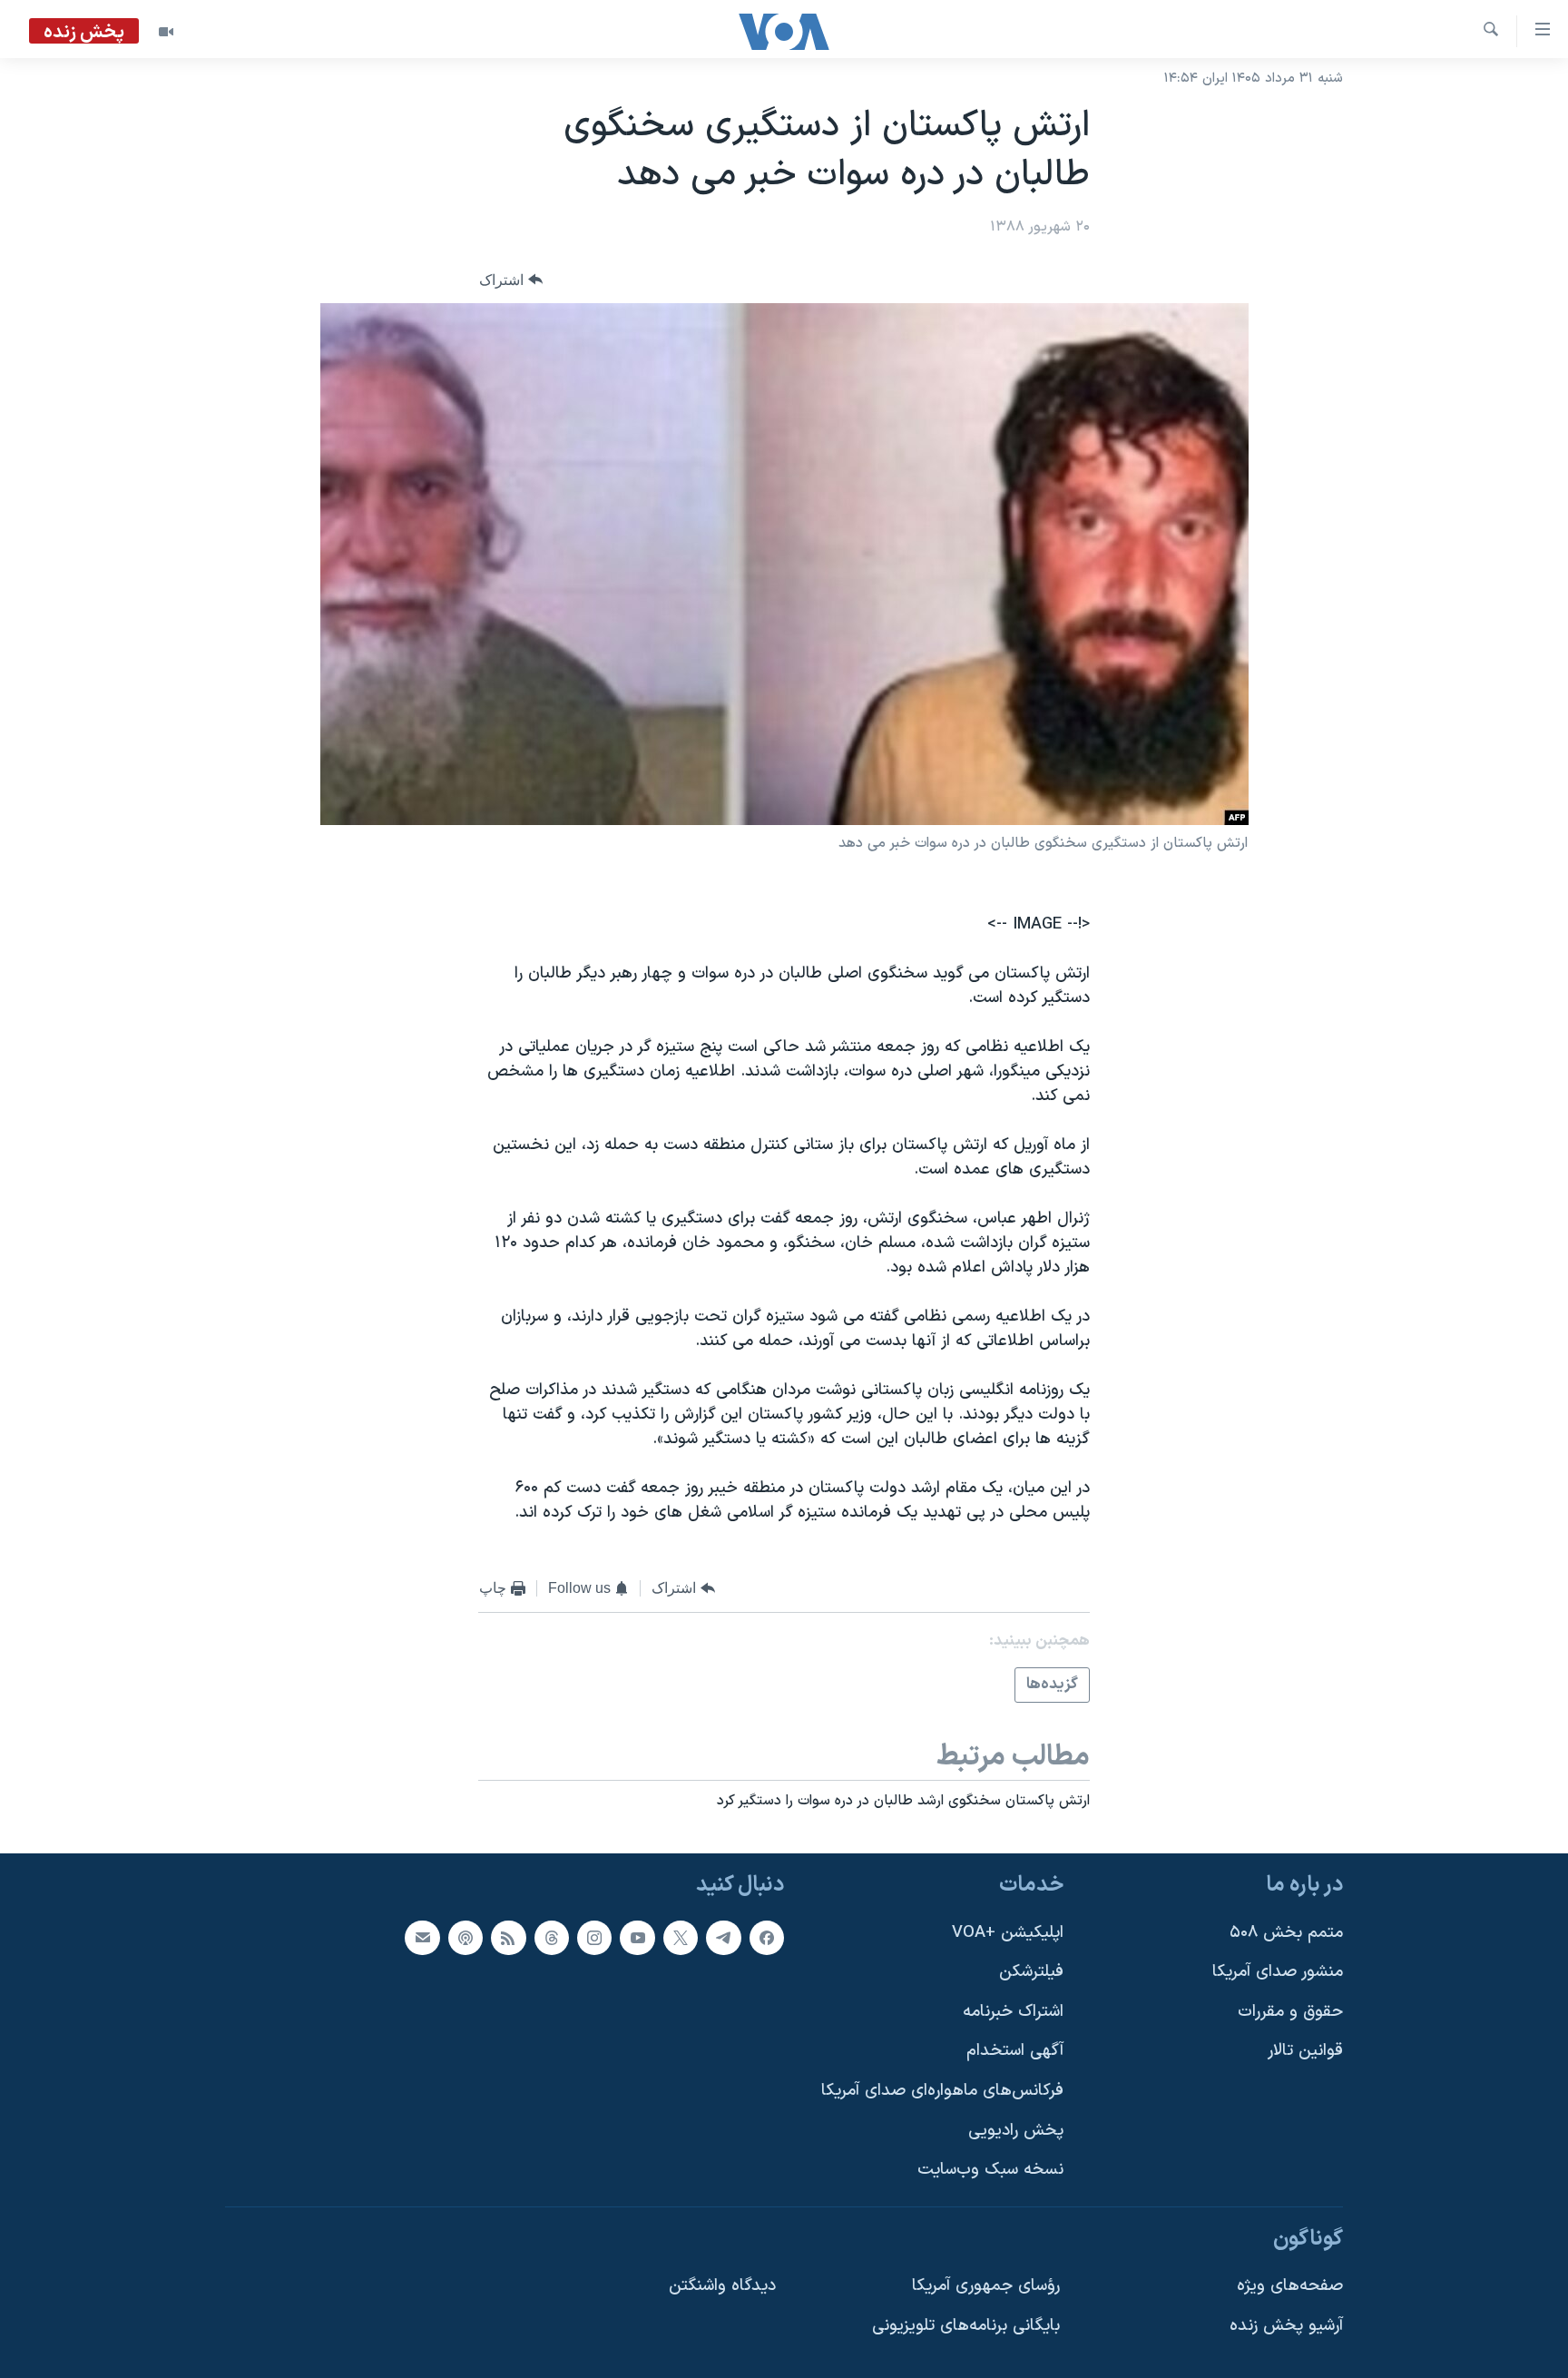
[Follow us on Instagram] (594, 1937)
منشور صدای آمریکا (1278, 1972)
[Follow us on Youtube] (637, 1937)
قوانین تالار (1305, 2051)
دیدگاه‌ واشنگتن (722, 2286)
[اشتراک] (422, 1937)
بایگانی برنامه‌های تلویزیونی (966, 2326)
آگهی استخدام (1015, 2051)
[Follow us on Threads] (552, 1937)
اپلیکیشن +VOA (1008, 1932)
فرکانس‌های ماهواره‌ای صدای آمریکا (942, 2091)
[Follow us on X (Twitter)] (681, 1937)
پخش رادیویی (1016, 2130)
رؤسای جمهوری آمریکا (986, 2286)
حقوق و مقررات (1290, 2012)
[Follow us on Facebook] (767, 1937)
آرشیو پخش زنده (1286, 2326)
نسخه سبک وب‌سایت (990, 2170)
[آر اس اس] (508, 1937)
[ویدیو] (166, 32)
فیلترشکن (1031, 1972)
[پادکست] (465, 1937)
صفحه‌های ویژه (1290, 2286)
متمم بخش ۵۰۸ (1286, 1932)
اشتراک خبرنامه (1013, 2012)
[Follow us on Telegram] (723, 1937)
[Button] (511, 280)
